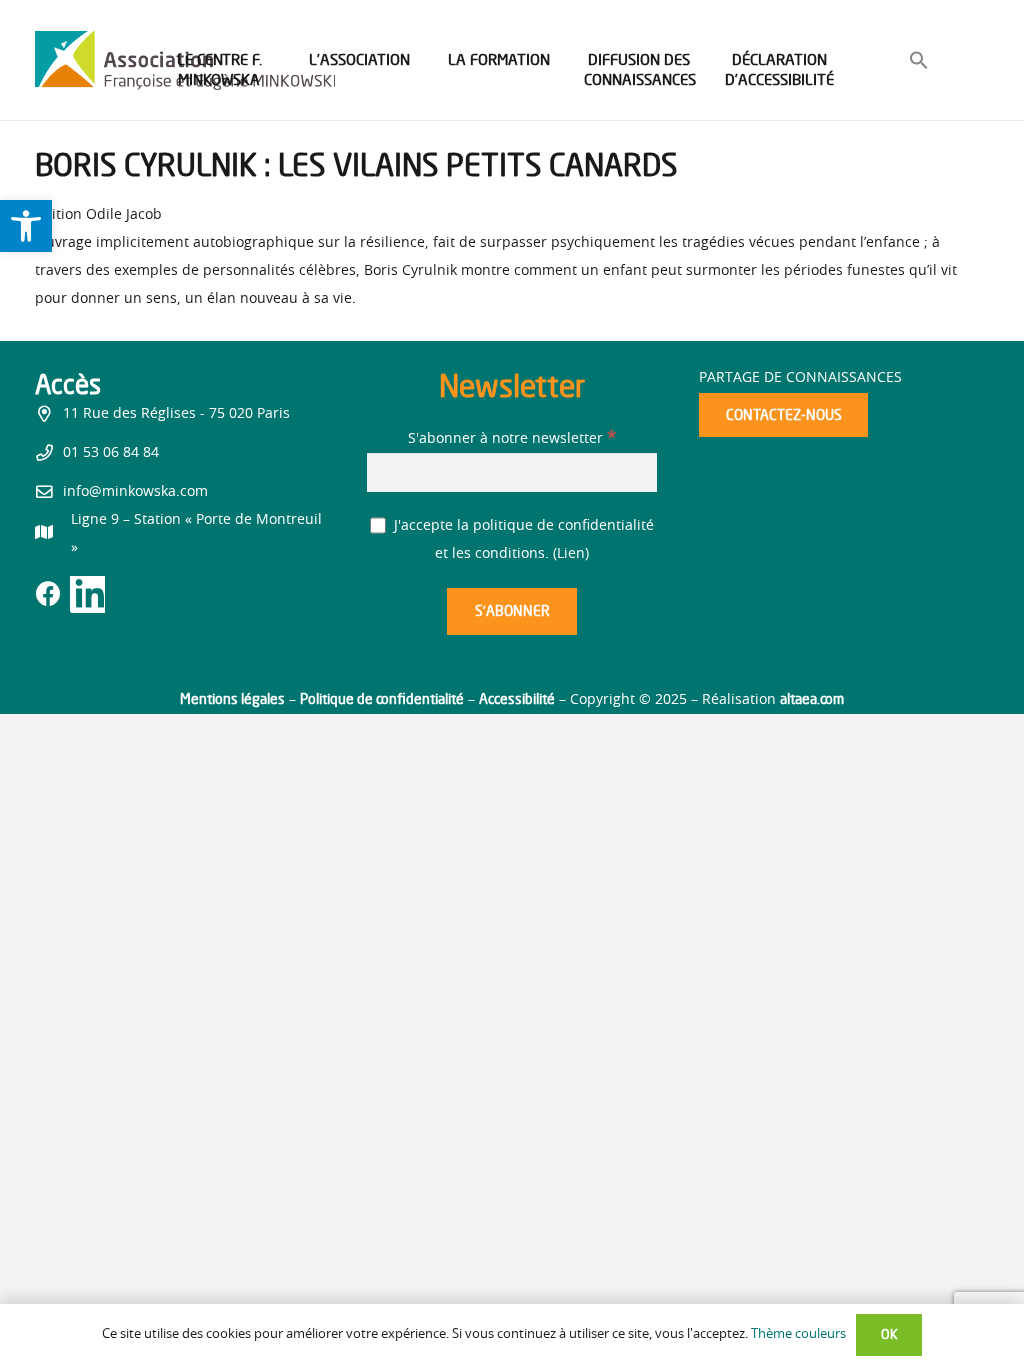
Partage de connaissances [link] (800, 378)
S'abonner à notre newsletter (512, 439)
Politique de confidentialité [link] (382, 698)
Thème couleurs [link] (798, 1334)
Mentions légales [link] (232, 698)
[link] (26, 226)
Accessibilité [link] (517, 698)
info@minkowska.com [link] (135, 492)
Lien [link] (571, 554)
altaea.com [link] (812, 698)
